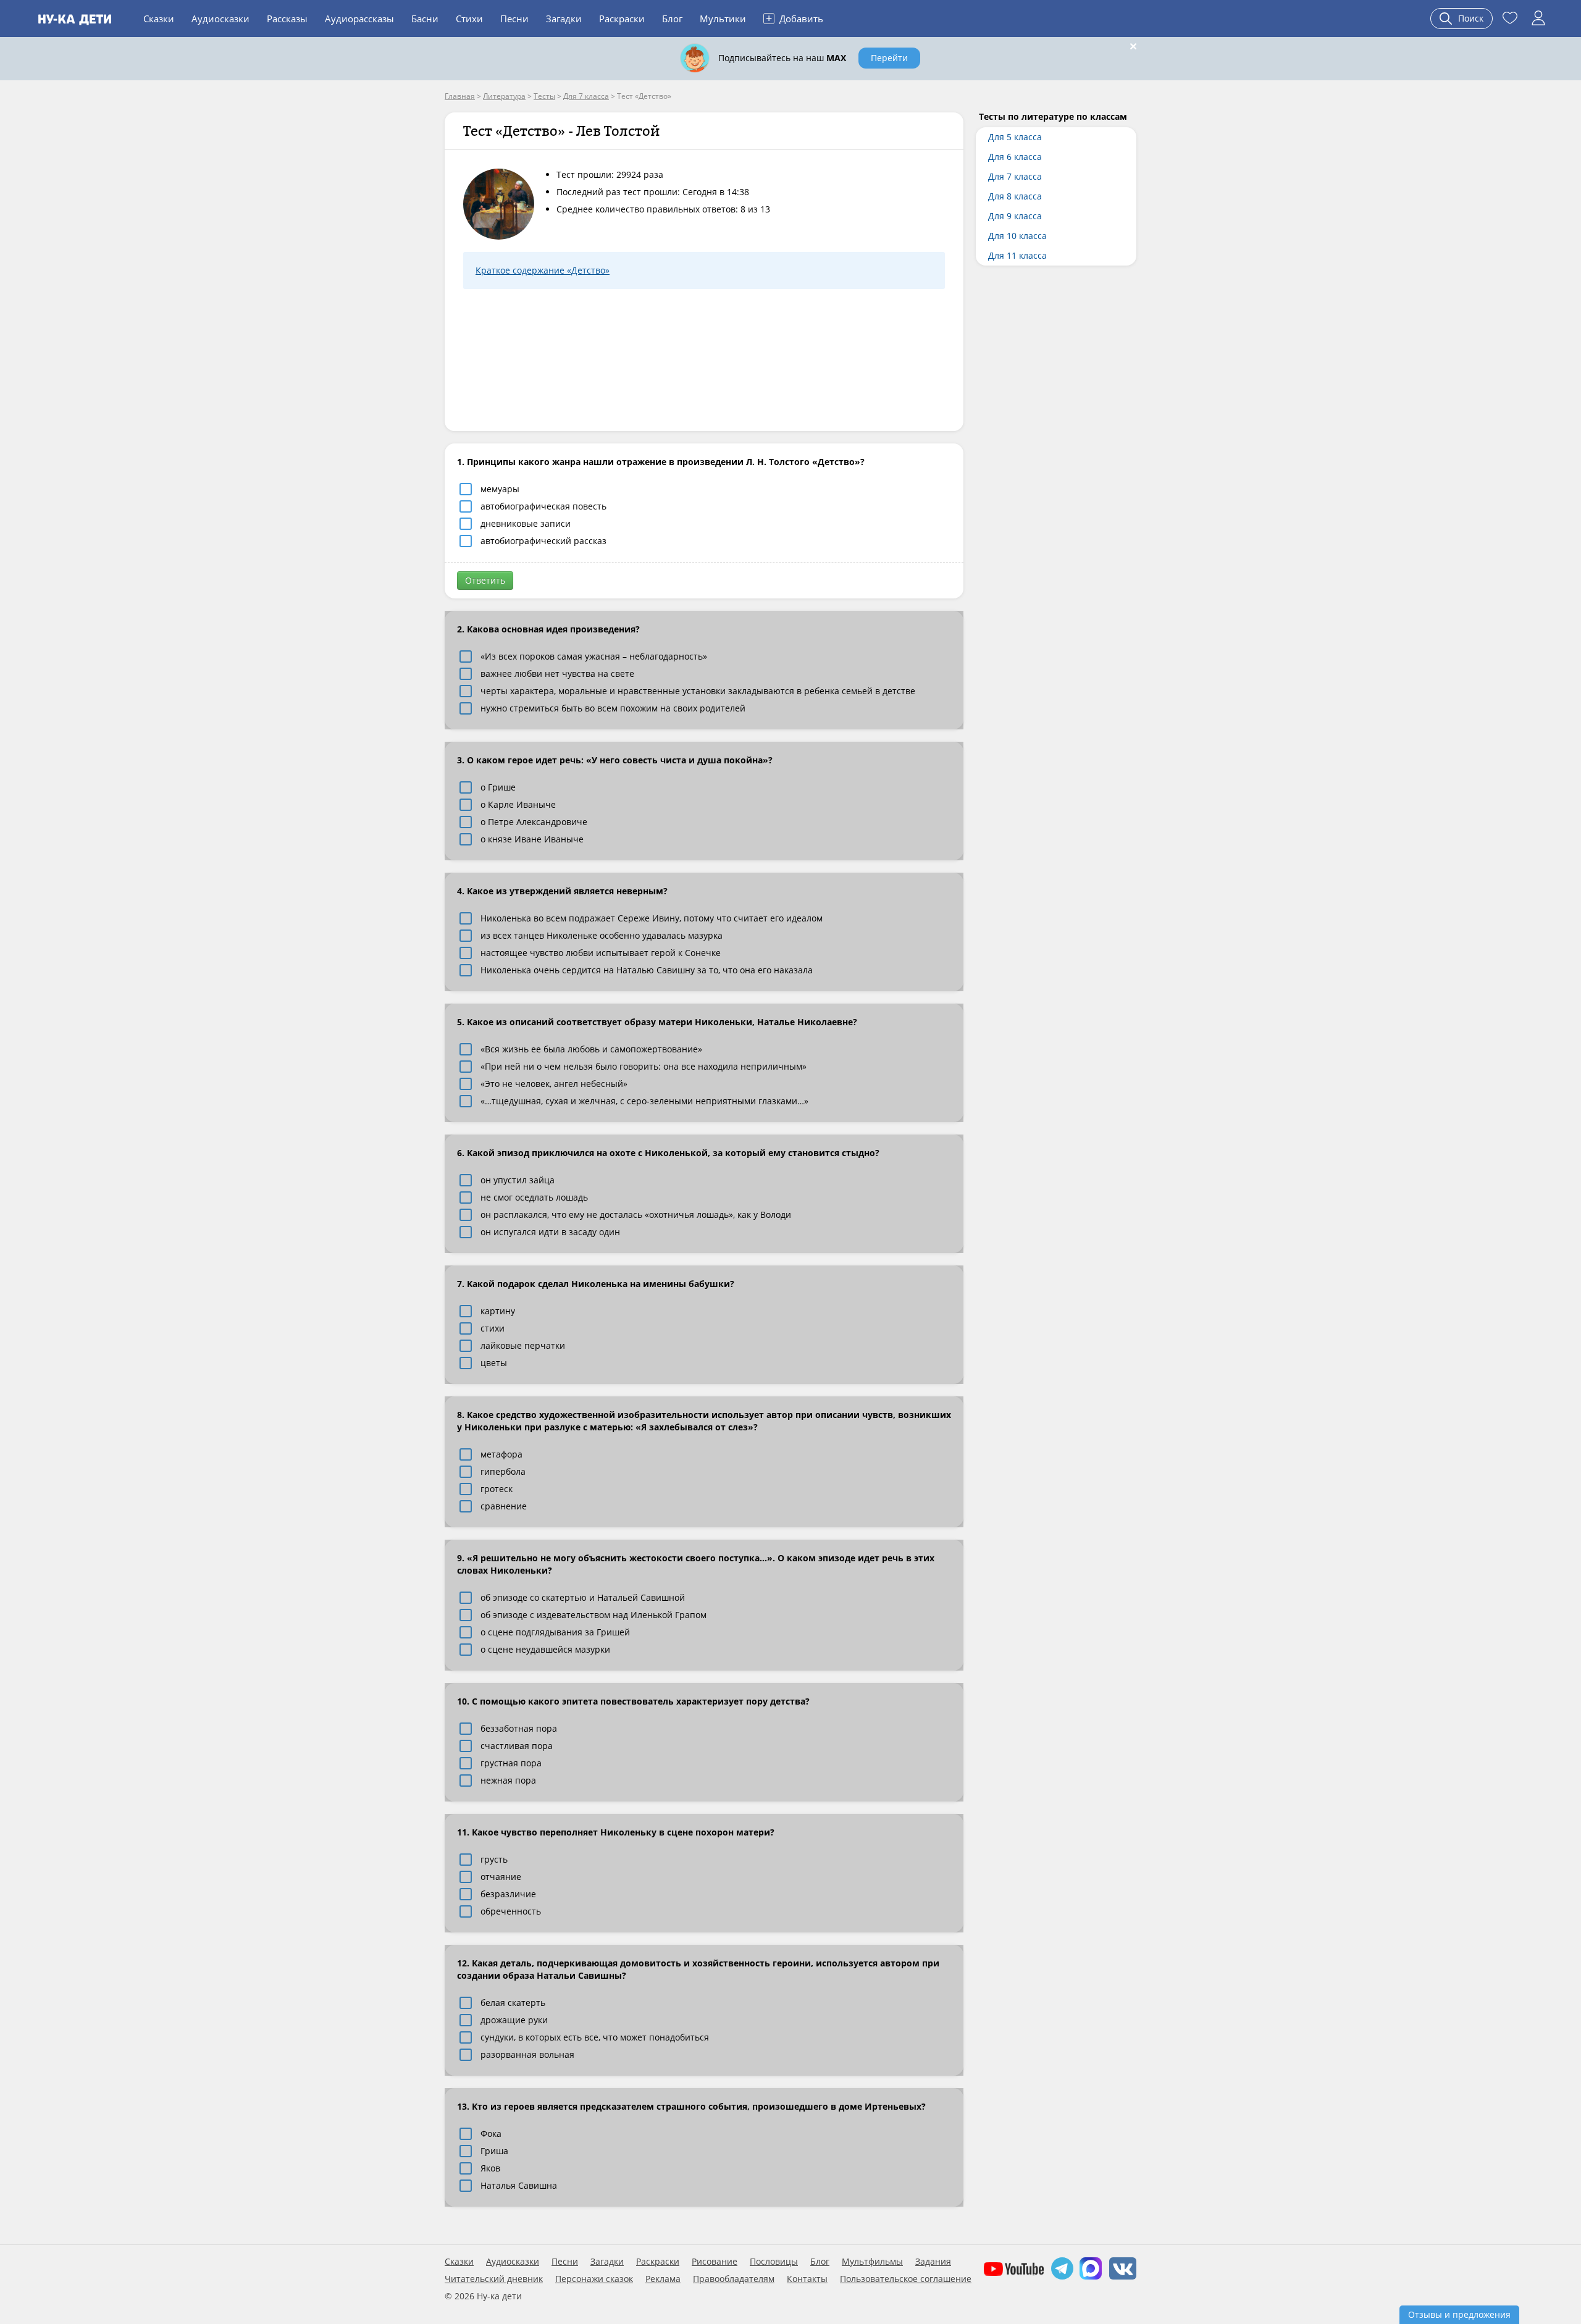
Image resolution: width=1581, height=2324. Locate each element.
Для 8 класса (1015, 196)
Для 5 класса (1015, 137)
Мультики (723, 19)
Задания (933, 2262)
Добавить (795, 18)
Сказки (159, 19)
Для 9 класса (1015, 216)
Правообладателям (734, 2279)
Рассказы (287, 19)
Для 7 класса (1015, 176)
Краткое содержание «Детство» (543, 270)
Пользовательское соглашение (906, 2279)
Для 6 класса (1015, 157)
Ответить (485, 580)
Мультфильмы (872, 2262)
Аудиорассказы (359, 19)
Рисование (715, 2262)
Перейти (889, 58)
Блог (672, 19)
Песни (514, 19)
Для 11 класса (1017, 255)
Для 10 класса (1017, 236)
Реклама (663, 2279)
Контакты (807, 2279)
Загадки (564, 19)
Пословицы (774, 2262)
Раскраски (622, 19)
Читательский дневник (494, 2279)
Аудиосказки (220, 19)
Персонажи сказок (594, 2279)
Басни (425, 19)
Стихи (469, 19)
